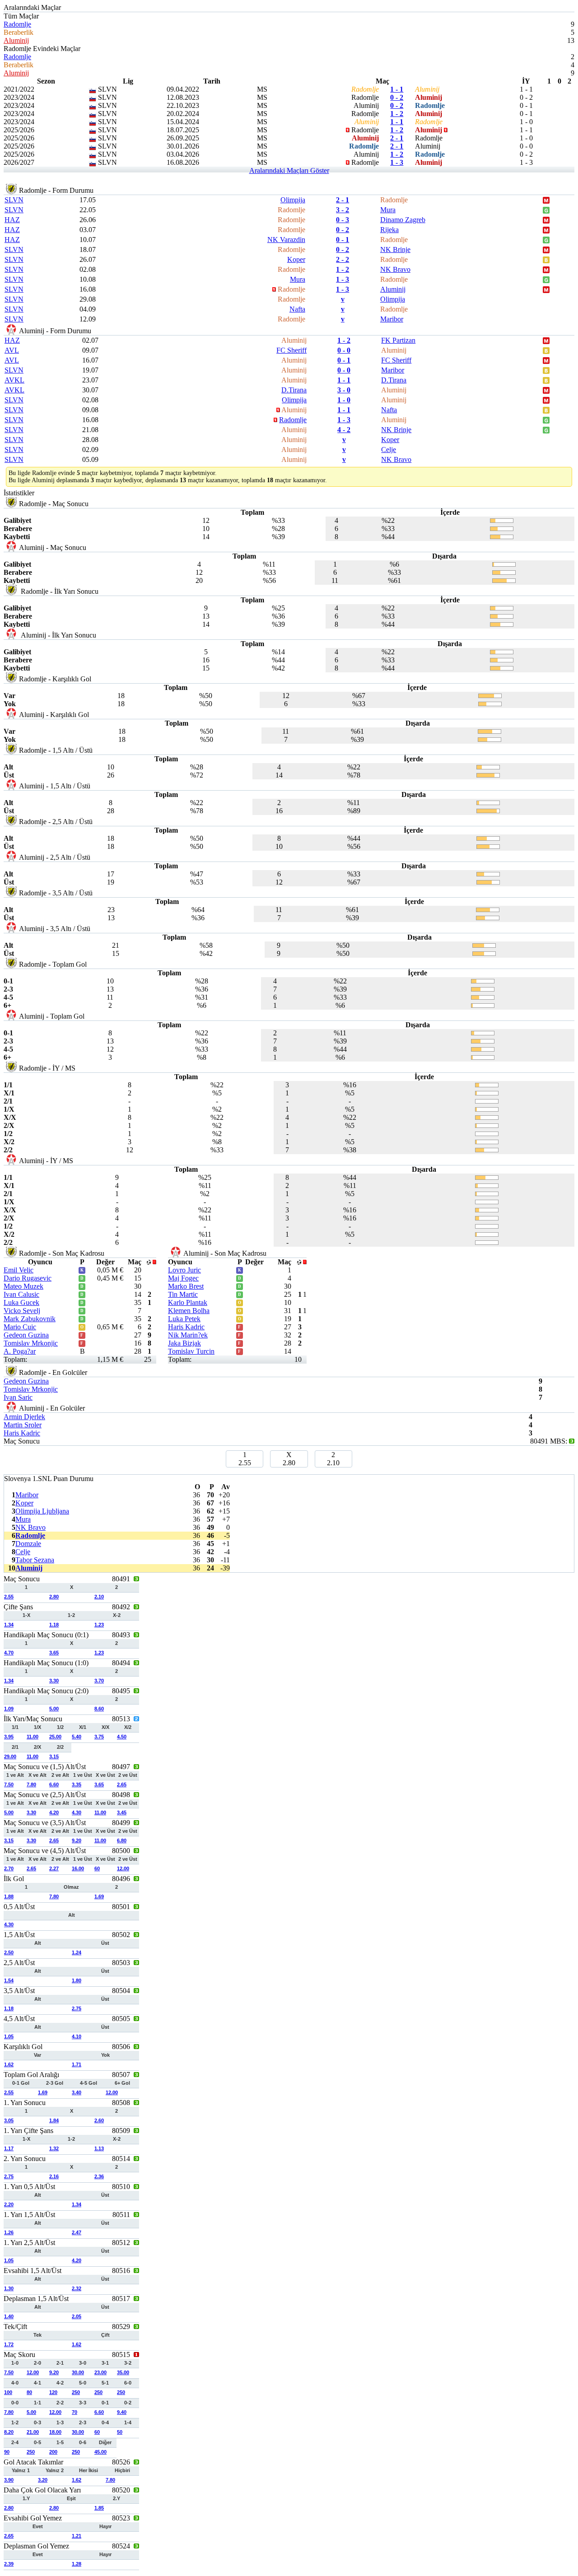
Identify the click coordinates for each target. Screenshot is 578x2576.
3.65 (54, 1653)
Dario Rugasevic (28, 1278)
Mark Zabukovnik (30, 1319)
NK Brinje (395, 249)
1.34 (9, 1625)
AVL (12, 350)
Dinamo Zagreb (403, 220)
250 (76, 2392)
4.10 (77, 2036)
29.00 (10, 1756)
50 (120, 2432)
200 (53, 2452)
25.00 (55, 1737)
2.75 (77, 2008)
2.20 (9, 2204)
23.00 (100, 2372)
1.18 (54, 1625)
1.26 (9, 2232)
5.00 (54, 1709)
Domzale (28, 1544)
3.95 (9, 1737)
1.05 (9, 2036)
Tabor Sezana (35, 1560)
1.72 (9, 2344)
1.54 (9, 1980)
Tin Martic (183, 1294)
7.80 (31, 1784)
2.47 (77, 2232)
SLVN (14, 200)
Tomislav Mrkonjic (31, 1343)
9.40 (122, 2412)
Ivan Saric (18, 1397)
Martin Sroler (23, 1425)
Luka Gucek (21, 1302)
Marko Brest (186, 1286)
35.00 (123, 2372)
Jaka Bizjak (184, 1343)
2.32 (77, 2288)
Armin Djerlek (24, 1417)
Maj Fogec (183, 1278)
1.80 (77, 1980)
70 (75, 2412)
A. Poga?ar (20, 1351)
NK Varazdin (286, 240)
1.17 (9, 2148)
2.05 (77, 2316)
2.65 (122, 1784)
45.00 (100, 2452)
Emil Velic (19, 1270)
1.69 (99, 1896)
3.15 (54, 1756)
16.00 (78, 1868)
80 (29, 2392)
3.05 (9, 2120)
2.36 (99, 2176)
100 (8, 2392)
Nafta (297, 309)
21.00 (33, 2432)
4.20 (54, 1812)
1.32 (54, 2148)
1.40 (9, 2316)
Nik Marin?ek (188, 1335)
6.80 (122, 1840)
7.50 (9, 1784)
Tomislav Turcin (191, 1351)
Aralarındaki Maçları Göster (289, 170)
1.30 (9, 2288)
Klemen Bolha (189, 1311)
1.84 (54, 2120)
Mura (388, 210)
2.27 (54, 1868)
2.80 (54, 1597)
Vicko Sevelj (22, 1311)
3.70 (99, 1681)
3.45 (122, 1812)
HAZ (12, 220)
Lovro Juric (184, 1270)
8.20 (9, 2432)
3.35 (77, 1784)
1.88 (9, 1896)
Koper (296, 259)
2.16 (54, 2176)
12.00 (123, 1868)
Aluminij (16, 40)
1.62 (9, 2064)
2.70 (9, 1868)
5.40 (77, 1737)
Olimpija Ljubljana (42, 1511)
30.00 (78, 2372)
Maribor (392, 319)
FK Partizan (398, 340)
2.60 (99, 2120)
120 (53, 2392)
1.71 (77, 2064)
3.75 (99, 1737)
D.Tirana (394, 380)
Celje (389, 450)
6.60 (54, 1784)
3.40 (77, 2092)
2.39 (9, 2564)
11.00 (33, 1737)
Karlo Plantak (188, 1302)
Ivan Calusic (21, 1294)
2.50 (9, 1952)
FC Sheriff (291, 350)
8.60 (99, 1709)
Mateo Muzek (23, 1286)
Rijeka (389, 230)
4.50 (122, 1737)
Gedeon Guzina (26, 1335)
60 (97, 1868)
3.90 (9, 2480)
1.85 (99, 2508)
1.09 (9, 1709)
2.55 (9, 1597)
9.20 (77, 1840)
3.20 (43, 2480)
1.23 (99, 1625)
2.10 (99, 1597)
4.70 (9, 1653)
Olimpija (293, 200)
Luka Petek (184, 1319)
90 (7, 2452)
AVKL (14, 380)
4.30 (77, 1812)
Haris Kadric (186, 1327)
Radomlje (17, 24)
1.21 (77, 2536)
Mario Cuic (20, 1327)
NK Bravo (395, 269)
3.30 (54, 1681)
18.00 (55, 2432)
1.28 (77, 2564)
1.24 (77, 1952)
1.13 (99, 2148)
